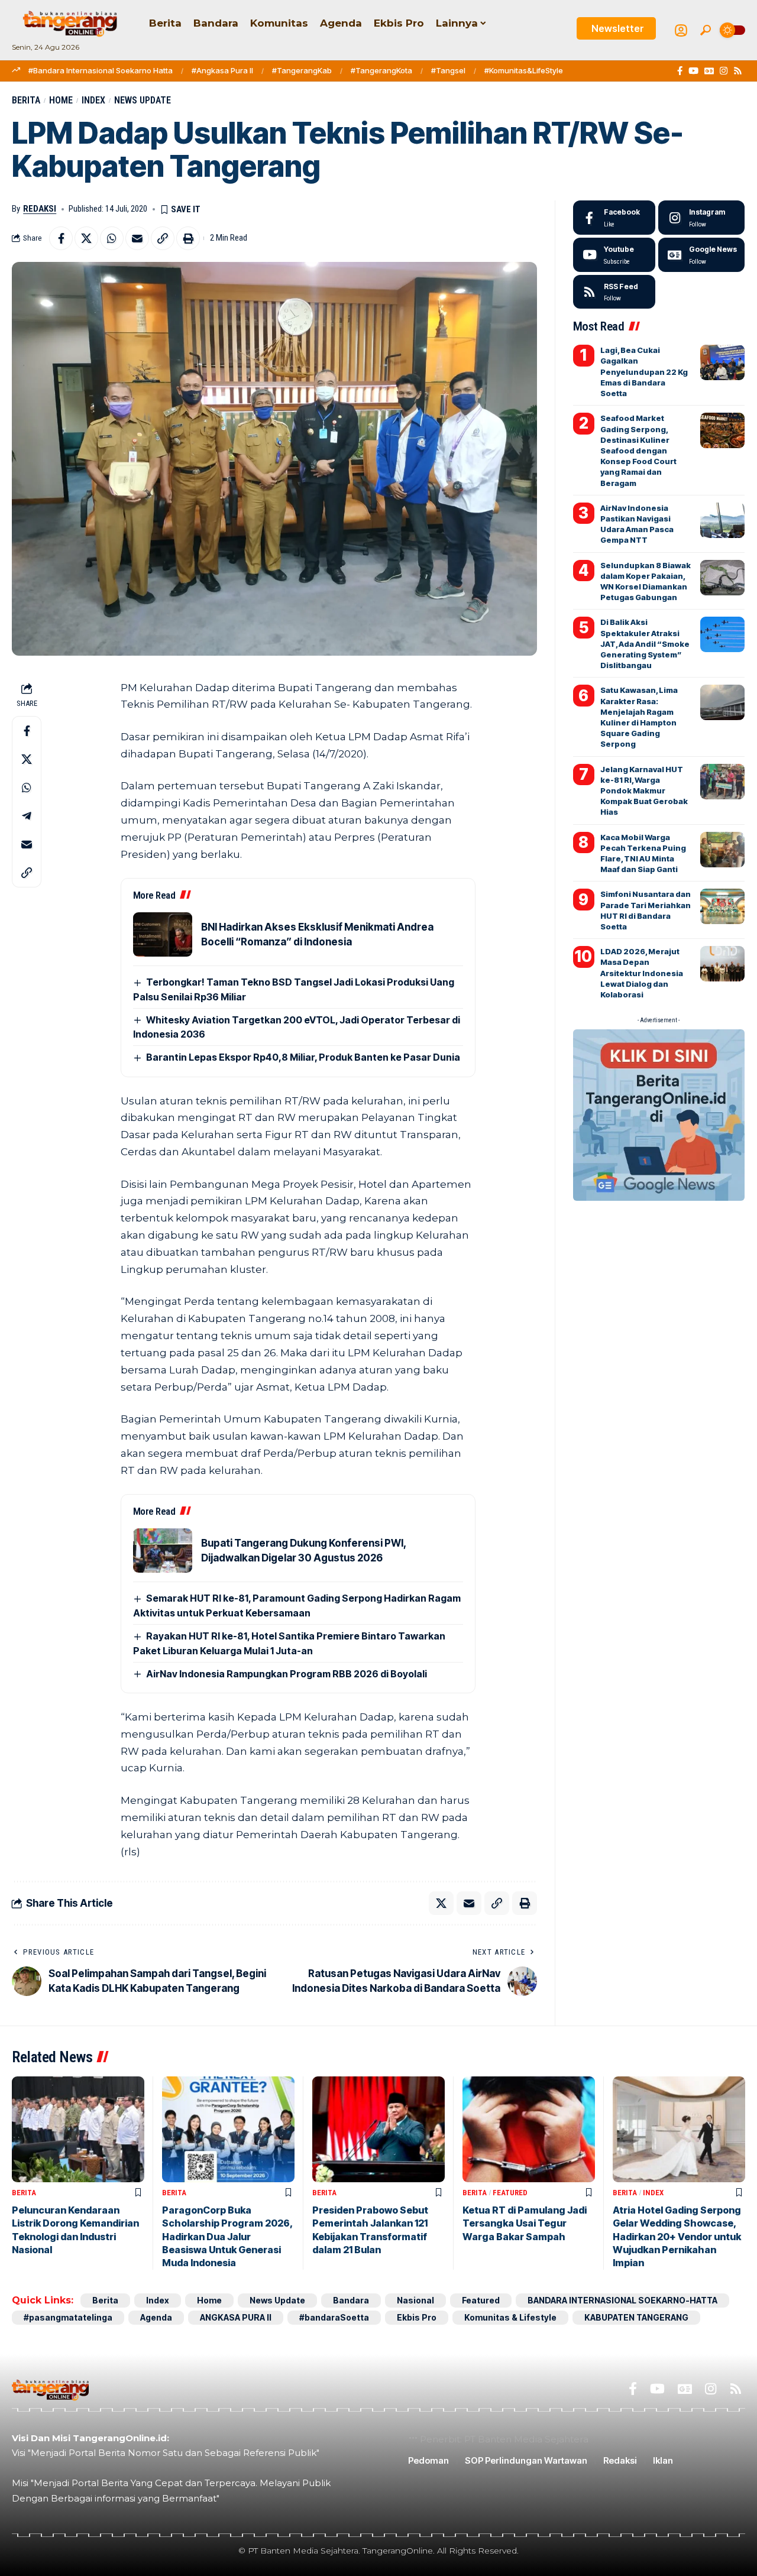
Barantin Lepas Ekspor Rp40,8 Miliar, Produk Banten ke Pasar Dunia (303, 1057)
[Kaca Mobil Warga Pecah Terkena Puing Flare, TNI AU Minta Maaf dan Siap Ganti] (722, 850)
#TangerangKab (302, 70)
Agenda (156, 2317)
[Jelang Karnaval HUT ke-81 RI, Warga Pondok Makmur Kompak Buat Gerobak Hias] (722, 782)
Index (93, 100)
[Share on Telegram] (27, 816)
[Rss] (738, 71)
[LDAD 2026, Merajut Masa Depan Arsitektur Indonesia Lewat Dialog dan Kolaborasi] (722, 964)
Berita (26, 100)
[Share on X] (86, 238)
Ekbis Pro (417, 2317)
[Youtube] (614, 255)
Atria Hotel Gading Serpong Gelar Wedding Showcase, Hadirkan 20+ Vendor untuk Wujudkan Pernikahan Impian (677, 2237)
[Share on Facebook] (61, 238)
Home (61, 100)
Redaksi (40, 209)
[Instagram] (724, 71)
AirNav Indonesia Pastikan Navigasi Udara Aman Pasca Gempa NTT (637, 524)
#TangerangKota (381, 70)
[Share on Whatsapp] (112, 238)
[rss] (614, 292)
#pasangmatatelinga (68, 2317)
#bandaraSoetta (334, 2317)
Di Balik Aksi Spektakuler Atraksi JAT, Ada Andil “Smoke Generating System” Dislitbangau (645, 644)
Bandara (351, 2300)
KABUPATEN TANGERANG (636, 2317)
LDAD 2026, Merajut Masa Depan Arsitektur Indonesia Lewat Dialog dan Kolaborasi (642, 973)
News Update (143, 100)
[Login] (681, 30)
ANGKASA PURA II (236, 2317)
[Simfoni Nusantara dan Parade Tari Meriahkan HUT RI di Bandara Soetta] (722, 906)
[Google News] (709, 71)
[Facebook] (680, 71)
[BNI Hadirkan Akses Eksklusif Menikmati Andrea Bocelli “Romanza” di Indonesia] (163, 934)
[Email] (137, 238)
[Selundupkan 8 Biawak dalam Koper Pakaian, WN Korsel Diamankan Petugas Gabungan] (722, 578)
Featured (510, 2193)
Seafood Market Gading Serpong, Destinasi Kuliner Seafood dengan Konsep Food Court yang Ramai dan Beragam (638, 450)
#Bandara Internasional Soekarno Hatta (101, 70)
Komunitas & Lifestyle (510, 2317)
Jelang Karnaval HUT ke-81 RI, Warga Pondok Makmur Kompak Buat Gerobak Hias (644, 791)
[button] (706, 30)
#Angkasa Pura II (222, 70)
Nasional (415, 2300)
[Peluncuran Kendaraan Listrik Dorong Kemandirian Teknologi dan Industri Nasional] (78, 2129)
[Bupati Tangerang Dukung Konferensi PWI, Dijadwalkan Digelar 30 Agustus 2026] (163, 1551)
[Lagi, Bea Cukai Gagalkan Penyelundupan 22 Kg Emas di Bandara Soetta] (722, 362)
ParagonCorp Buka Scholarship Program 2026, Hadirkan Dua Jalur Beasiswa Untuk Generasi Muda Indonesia (228, 2237)
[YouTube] (693, 71)
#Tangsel (448, 70)
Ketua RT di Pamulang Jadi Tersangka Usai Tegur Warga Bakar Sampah (525, 2223)
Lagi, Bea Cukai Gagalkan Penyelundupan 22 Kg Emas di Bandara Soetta (644, 372)
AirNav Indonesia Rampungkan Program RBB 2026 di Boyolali (287, 1674)
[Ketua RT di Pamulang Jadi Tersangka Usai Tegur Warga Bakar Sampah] (529, 2129)
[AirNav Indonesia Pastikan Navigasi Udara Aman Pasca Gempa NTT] (722, 520)
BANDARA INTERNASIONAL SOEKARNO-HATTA (622, 2300)
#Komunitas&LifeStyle (524, 70)
